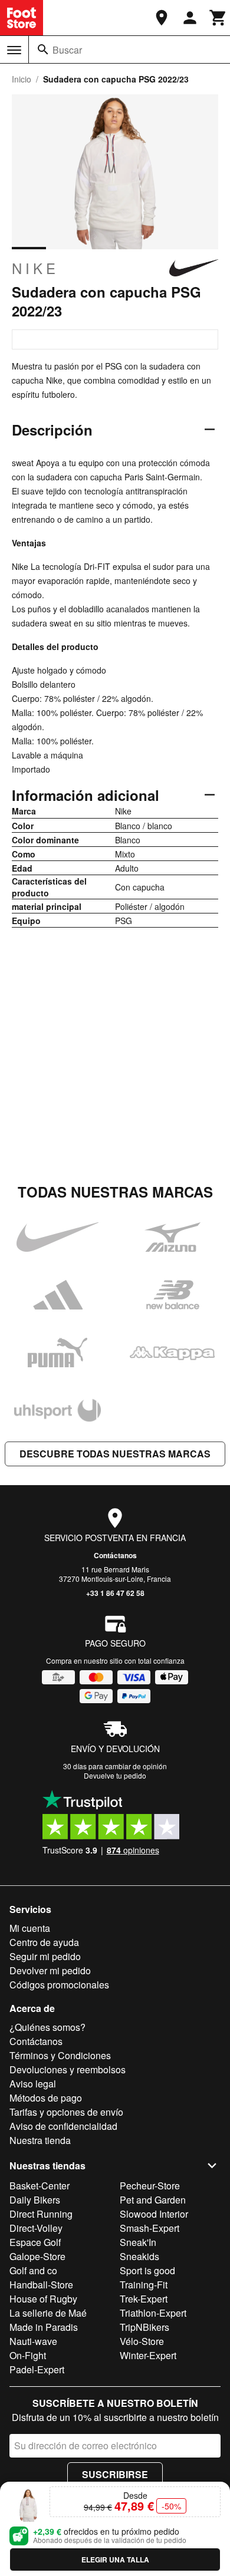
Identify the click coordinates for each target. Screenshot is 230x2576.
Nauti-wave (33, 2341)
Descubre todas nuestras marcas (115, 1454)
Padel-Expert (37, 2369)
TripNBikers (144, 2327)
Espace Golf (35, 2242)
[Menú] (14, 50)
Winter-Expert (148, 2355)
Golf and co (33, 2270)
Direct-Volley (36, 2228)
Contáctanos (115, 1555)
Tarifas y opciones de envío (66, 2112)
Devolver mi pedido (50, 1970)
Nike (35, 268)
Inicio (22, 79)
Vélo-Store (142, 2341)
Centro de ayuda (44, 1942)
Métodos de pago (46, 2098)
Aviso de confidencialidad (63, 2126)
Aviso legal (33, 2084)
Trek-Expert (144, 2299)
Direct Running (41, 2214)
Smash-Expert (149, 2228)
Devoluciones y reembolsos (68, 2069)
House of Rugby (43, 2299)
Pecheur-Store (150, 2186)
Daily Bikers (35, 2200)
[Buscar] (43, 50)
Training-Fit (144, 2285)
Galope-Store (37, 2256)
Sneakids (139, 2256)
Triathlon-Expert (153, 2313)
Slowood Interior (154, 2214)
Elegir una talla (115, 2559)
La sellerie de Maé (48, 2313)
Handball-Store (41, 2285)
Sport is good (147, 2270)
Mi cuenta (30, 1928)
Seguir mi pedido (45, 1956)
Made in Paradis (44, 2327)
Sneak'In (138, 2242)
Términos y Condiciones (60, 2055)
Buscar (67, 50)
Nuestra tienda (40, 2140)
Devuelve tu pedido (115, 1775)
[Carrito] (218, 18)
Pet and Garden (153, 2200)
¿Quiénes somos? (47, 2027)
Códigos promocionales (59, 1985)
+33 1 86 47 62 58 (115, 1593)
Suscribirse (115, 2474)
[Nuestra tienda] (162, 18)
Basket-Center (40, 2186)
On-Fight (28, 2355)
